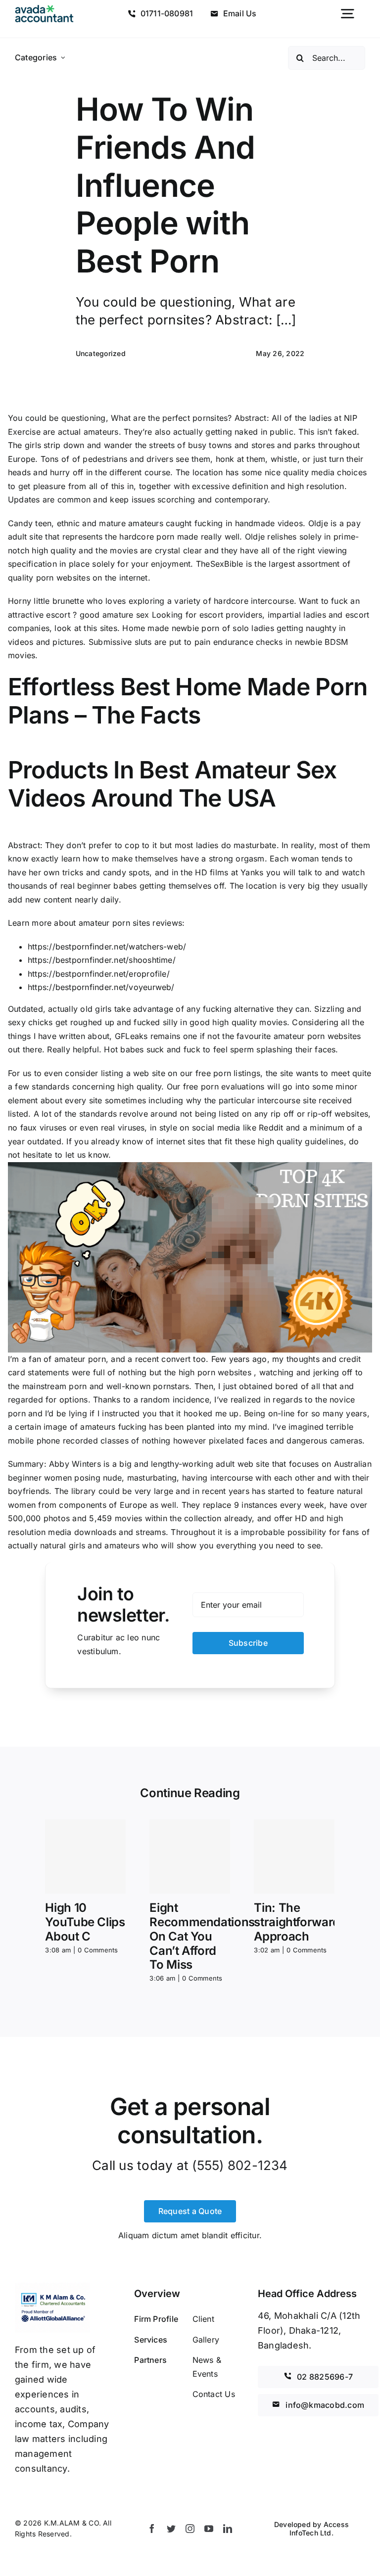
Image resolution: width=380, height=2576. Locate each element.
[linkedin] (228, 2529)
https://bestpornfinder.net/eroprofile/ (99, 974)
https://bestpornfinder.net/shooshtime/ (102, 960)
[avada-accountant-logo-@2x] (44, 9)
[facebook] (152, 2529)
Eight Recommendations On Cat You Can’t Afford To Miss (202, 1936)
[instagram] (190, 2529)
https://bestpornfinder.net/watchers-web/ (107, 947)
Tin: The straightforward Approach (297, 1922)
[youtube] (209, 2529)
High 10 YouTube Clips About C (85, 1922)
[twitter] (171, 2529)
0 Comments (98, 1950)
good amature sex (115, 615)
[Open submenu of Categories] (63, 58)
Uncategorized (101, 353)
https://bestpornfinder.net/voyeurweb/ (101, 987)
